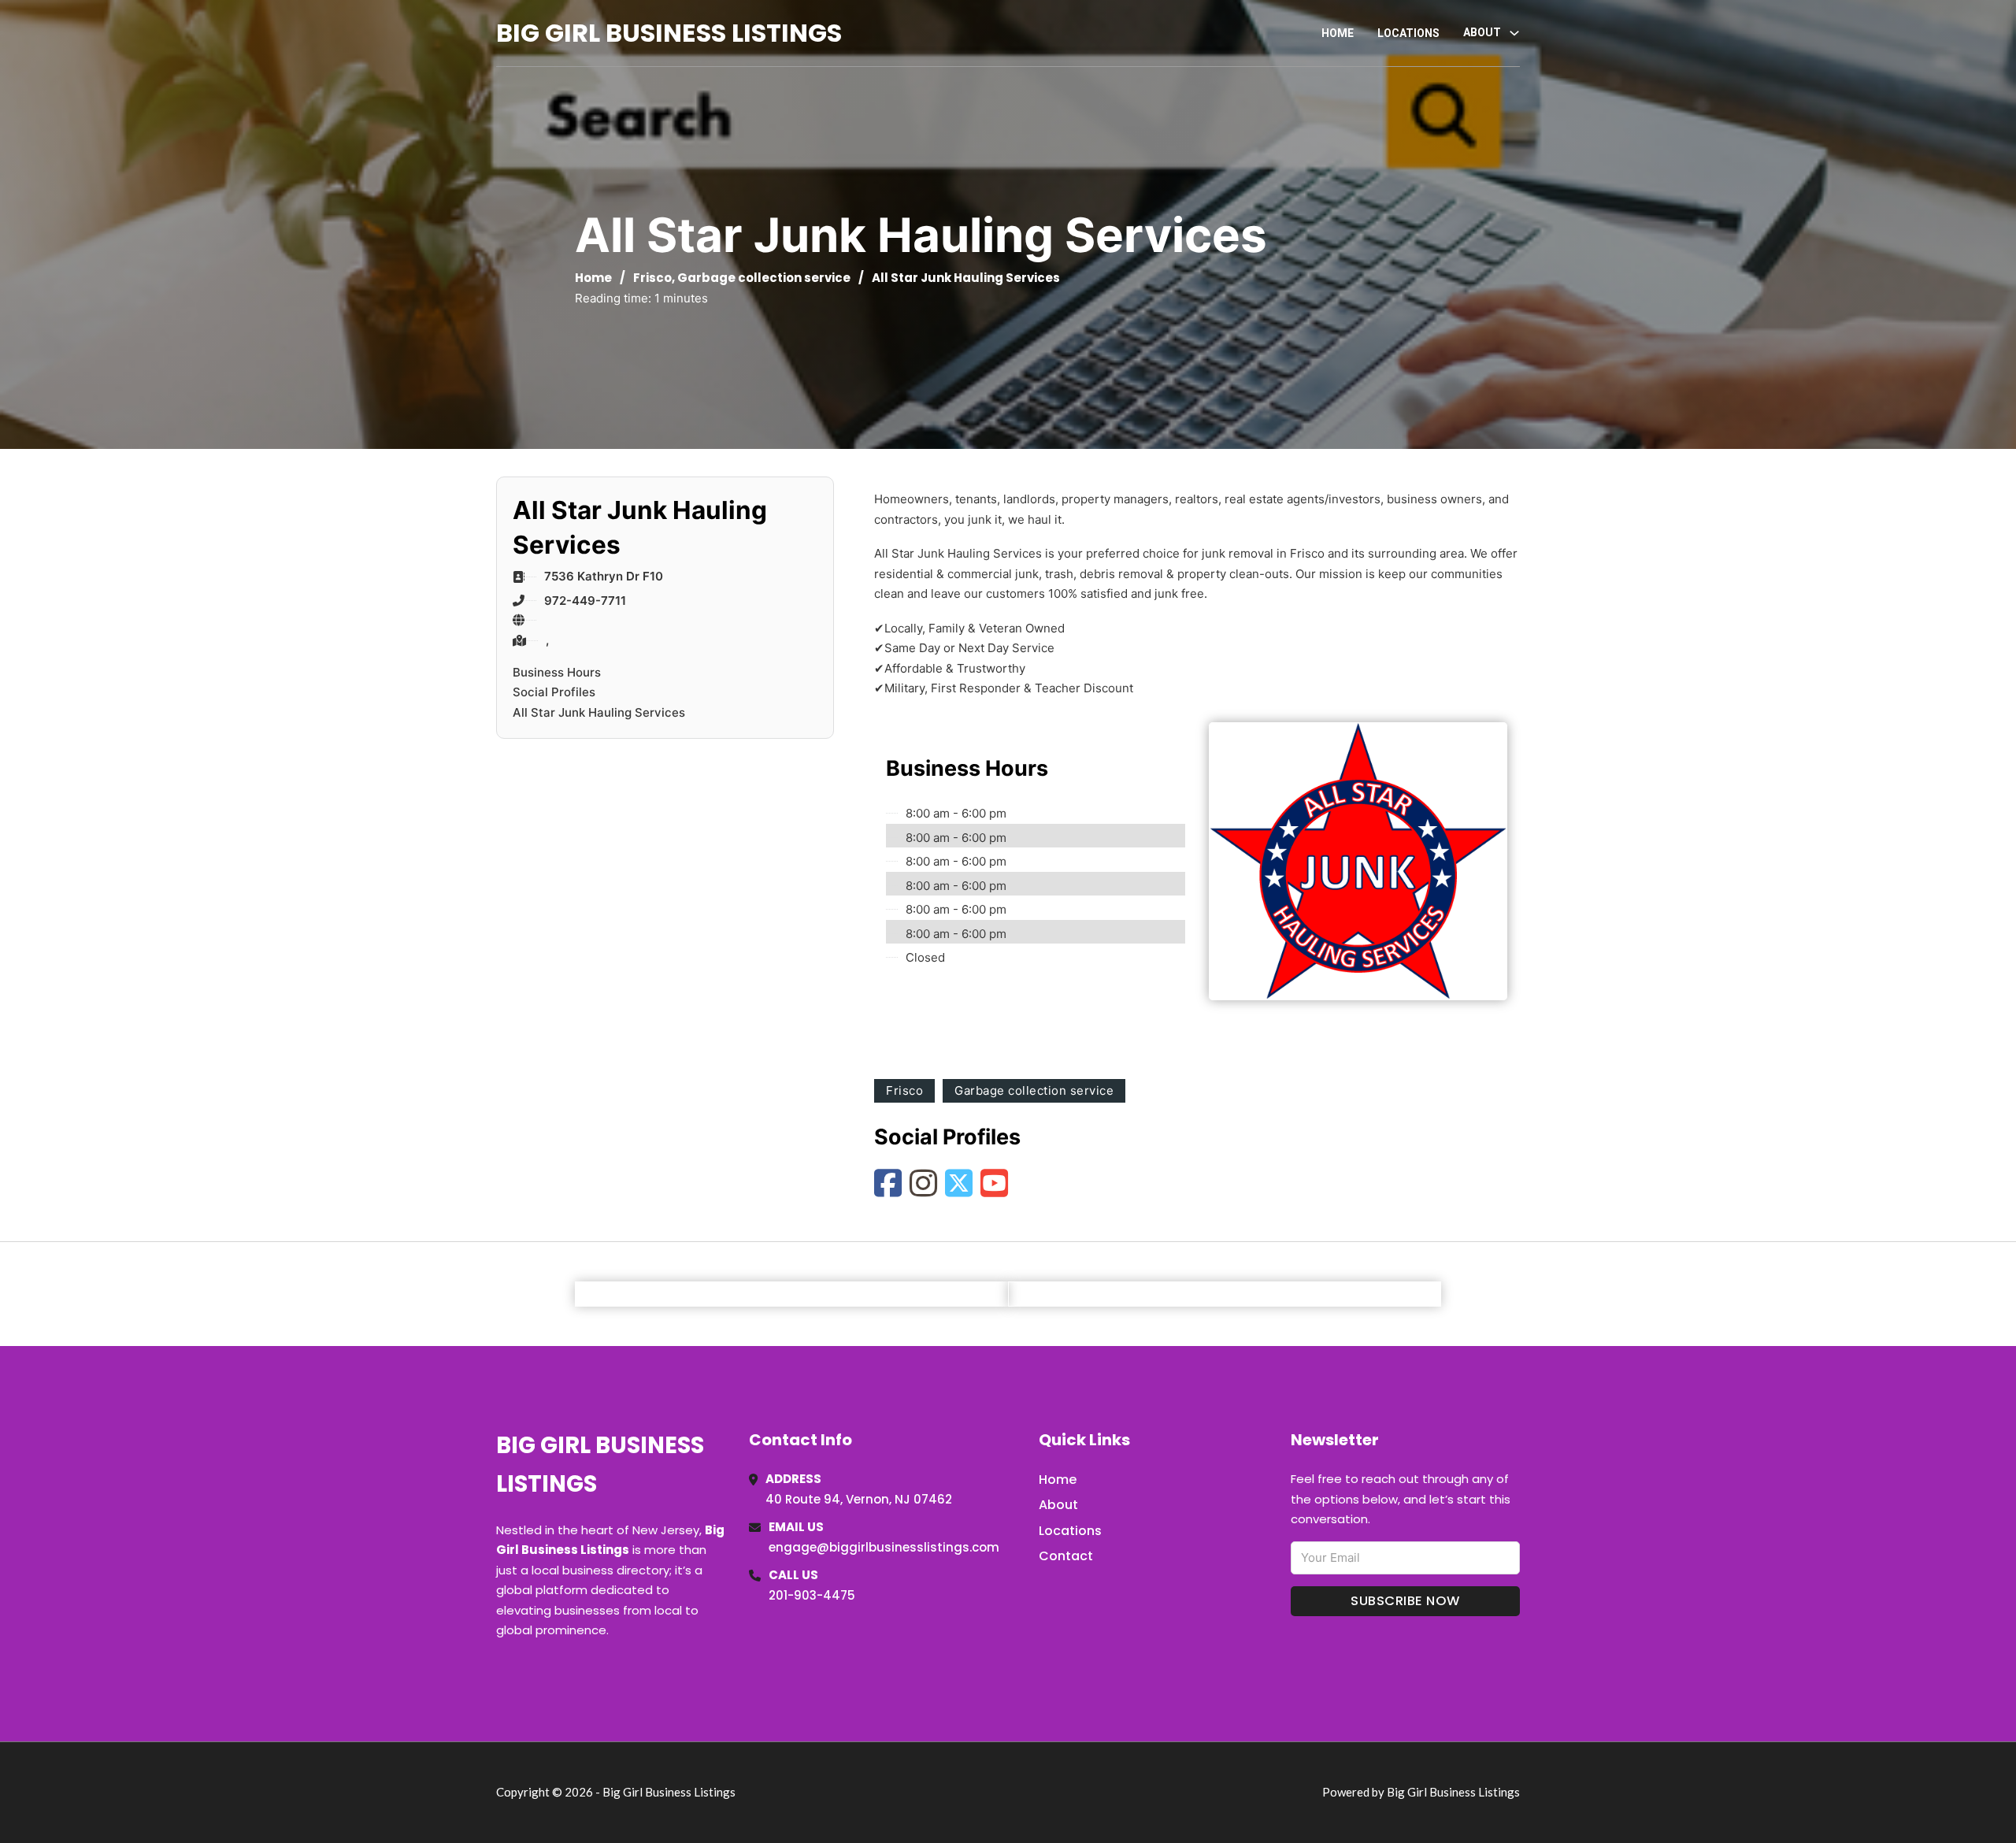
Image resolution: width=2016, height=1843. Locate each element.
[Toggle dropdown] (1514, 33)
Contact (1066, 1556)
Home (1338, 33)
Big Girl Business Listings (669, 33)
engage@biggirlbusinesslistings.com (884, 1547)
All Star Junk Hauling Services (599, 712)
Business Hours (557, 672)
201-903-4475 (812, 1595)
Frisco (652, 278)
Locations (1408, 33)
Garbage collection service (764, 278)
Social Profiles (554, 692)
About (1058, 1505)
